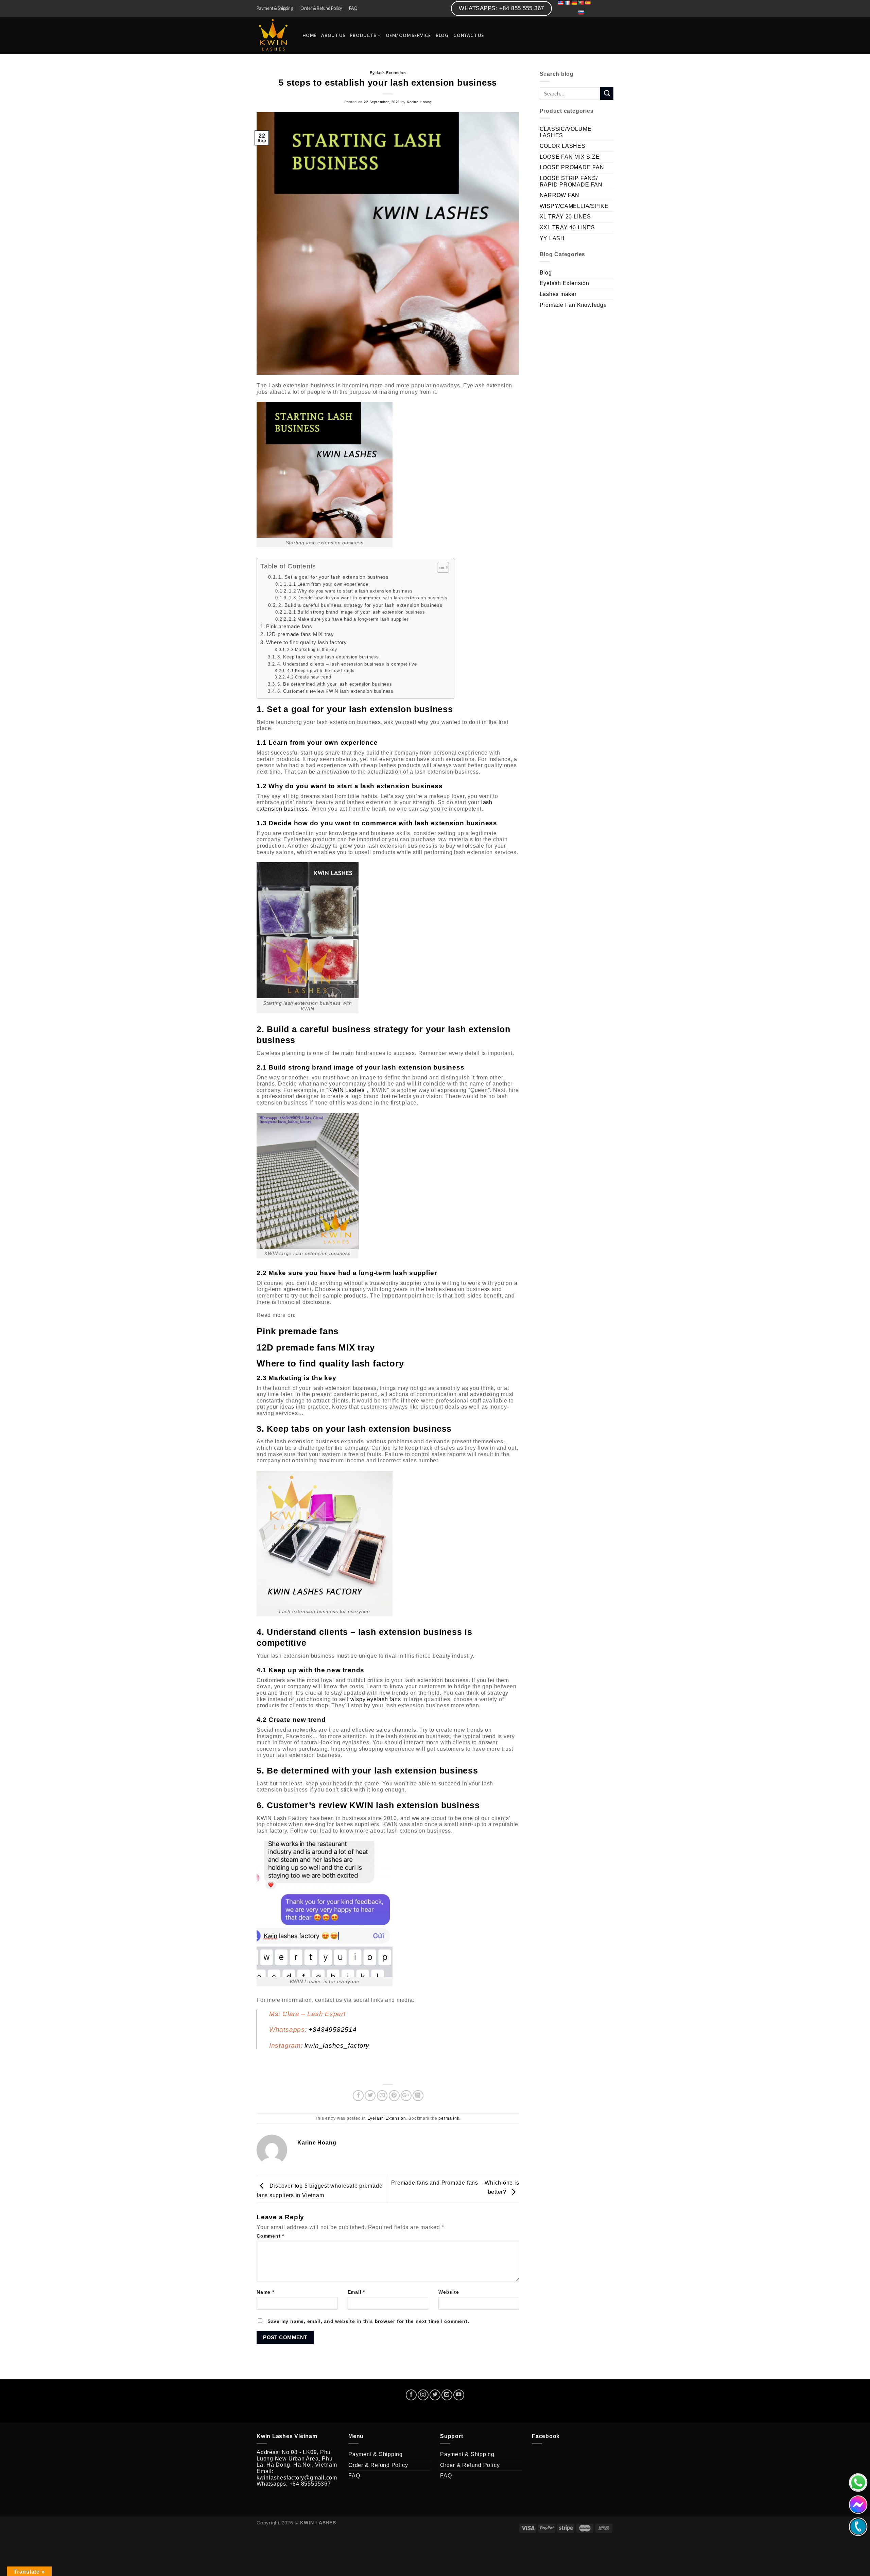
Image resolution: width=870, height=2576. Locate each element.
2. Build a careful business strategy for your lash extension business (360, 605)
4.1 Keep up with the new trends (321, 671)
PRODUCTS (363, 36)
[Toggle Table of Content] (440, 567)
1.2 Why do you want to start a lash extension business (351, 591)
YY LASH (552, 238)
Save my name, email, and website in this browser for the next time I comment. (368, 2321)
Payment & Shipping (275, 8)
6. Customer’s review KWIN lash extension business (335, 691)
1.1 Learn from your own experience (328, 584)
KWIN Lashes (346, 1090)
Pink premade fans (289, 627)
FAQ (353, 8)
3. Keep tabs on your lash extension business (328, 657)
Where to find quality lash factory (307, 642)
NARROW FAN (560, 195)
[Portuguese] (581, 8)
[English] (560, 3)
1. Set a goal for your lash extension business (333, 577)
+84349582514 (333, 2030)
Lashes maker (558, 294)
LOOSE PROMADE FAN (572, 167)
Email (356, 2292)
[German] (574, 3)
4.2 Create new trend (309, 677)
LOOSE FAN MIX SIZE (570, 157)
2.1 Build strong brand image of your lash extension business (357, 612)
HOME (309, 36)
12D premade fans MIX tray (300, 634)
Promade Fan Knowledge (573, 305)
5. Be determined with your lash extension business (335, 684)
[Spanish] (588, 3)
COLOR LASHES (563, 146)
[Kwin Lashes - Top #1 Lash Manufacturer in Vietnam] (274, 36)
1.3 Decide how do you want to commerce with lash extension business (368, 598)
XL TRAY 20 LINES (565, 217)
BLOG (442, 36)
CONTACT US (469, 36)
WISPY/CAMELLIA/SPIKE (574, 206)
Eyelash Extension (388, 73)
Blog (546, 273)
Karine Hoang (419, 102)
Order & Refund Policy (321, 8)
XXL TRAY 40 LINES (567, 227)
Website (449, 2292)
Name (265, 2292)
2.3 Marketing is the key (312, 650)
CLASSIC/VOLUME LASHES (566, 132)
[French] (567, 3)
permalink (449, 2118)
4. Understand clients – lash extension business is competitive (347, 664)
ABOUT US (333, 36)
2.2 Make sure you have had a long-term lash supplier (349, 619)
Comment (270, 2236)
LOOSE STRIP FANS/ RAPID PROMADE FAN (571, 181)
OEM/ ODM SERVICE (408, 36)
